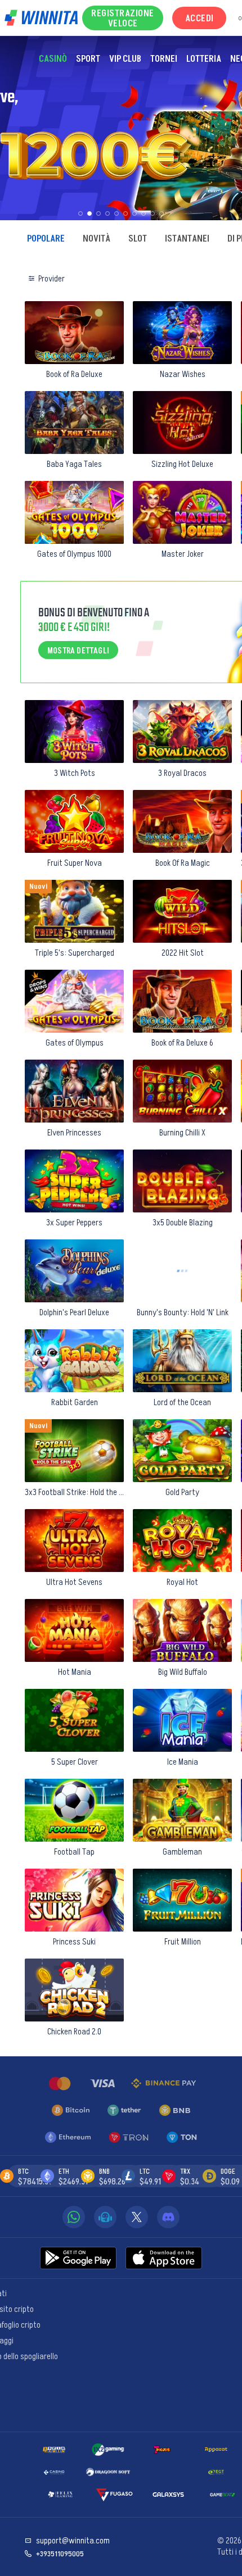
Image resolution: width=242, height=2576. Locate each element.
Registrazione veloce (123, 18)
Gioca (75, 361)
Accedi (200, 18)
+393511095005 (60, 2554)
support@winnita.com (73, 2541)
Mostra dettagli (78, 650)
